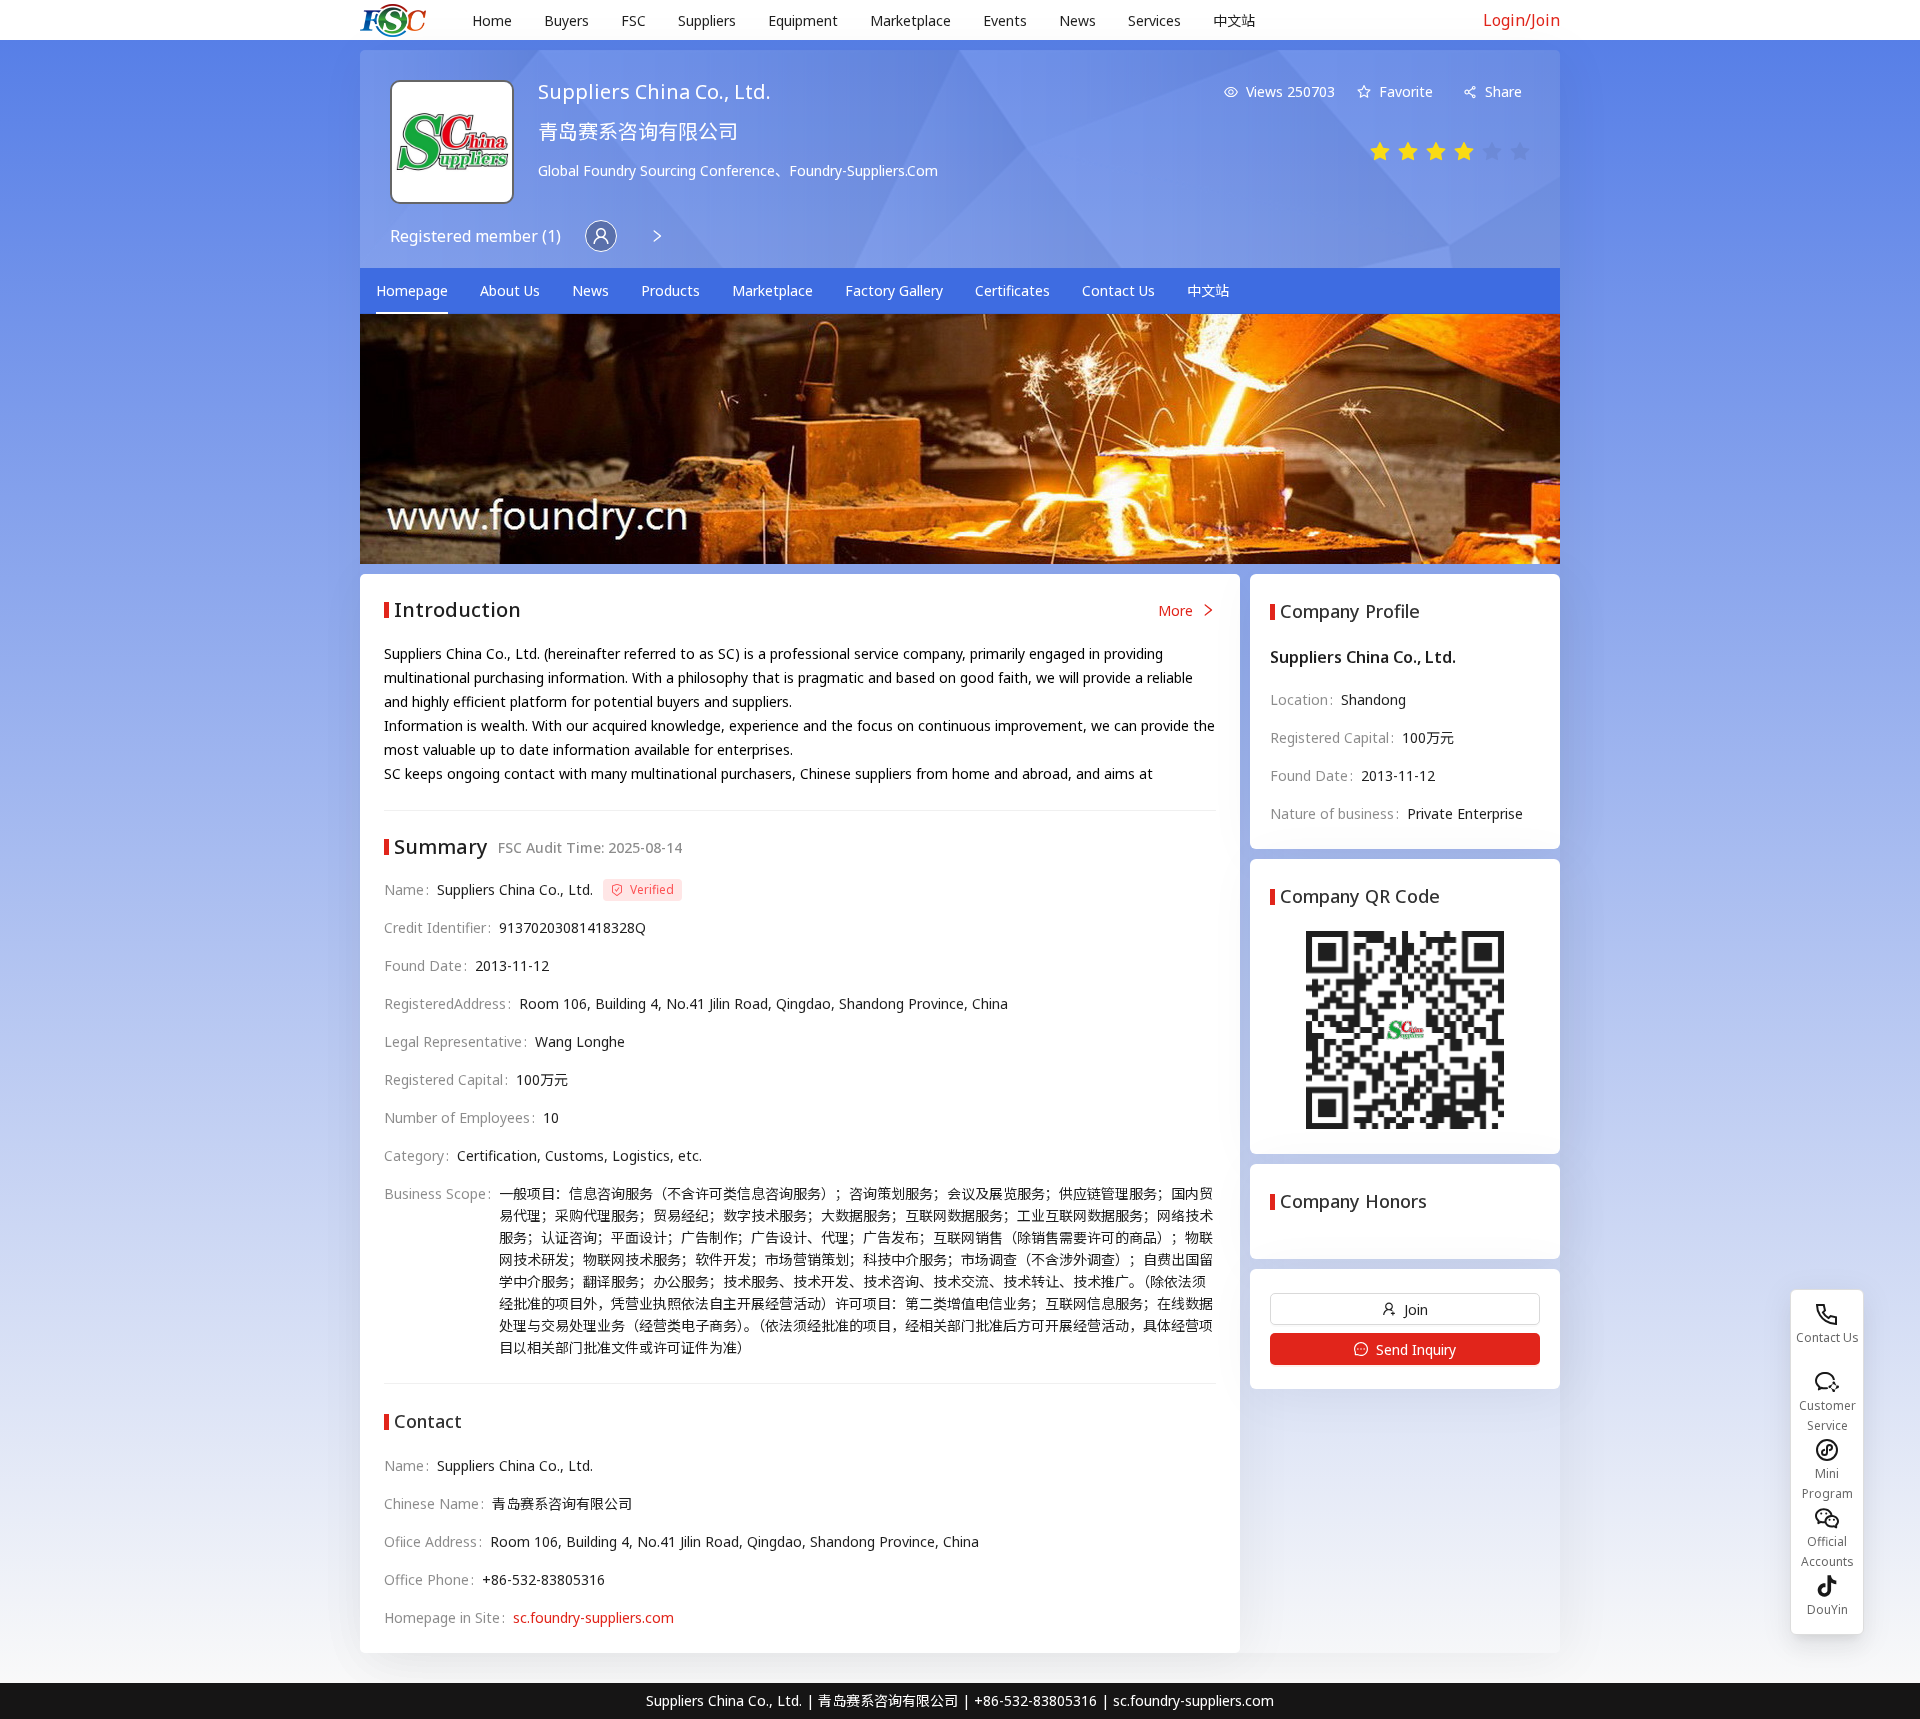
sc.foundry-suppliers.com (593, 1617)
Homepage (412, 290)
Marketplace (910, 20)
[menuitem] (492, 21)
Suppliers (707, 20)
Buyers (566, 20)
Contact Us (1118, 290)
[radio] (1380, 152)
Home (492, 20)
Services (1154, 20)
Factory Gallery (894, 290)
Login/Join (1521, 20)
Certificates (1012, 290)
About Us (510, 290)
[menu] (954, 20)
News (1077, 20)
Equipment (803, 20)
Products (670, 290)
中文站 (1234, 20)
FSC (633, 20)
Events (1005, 20)
